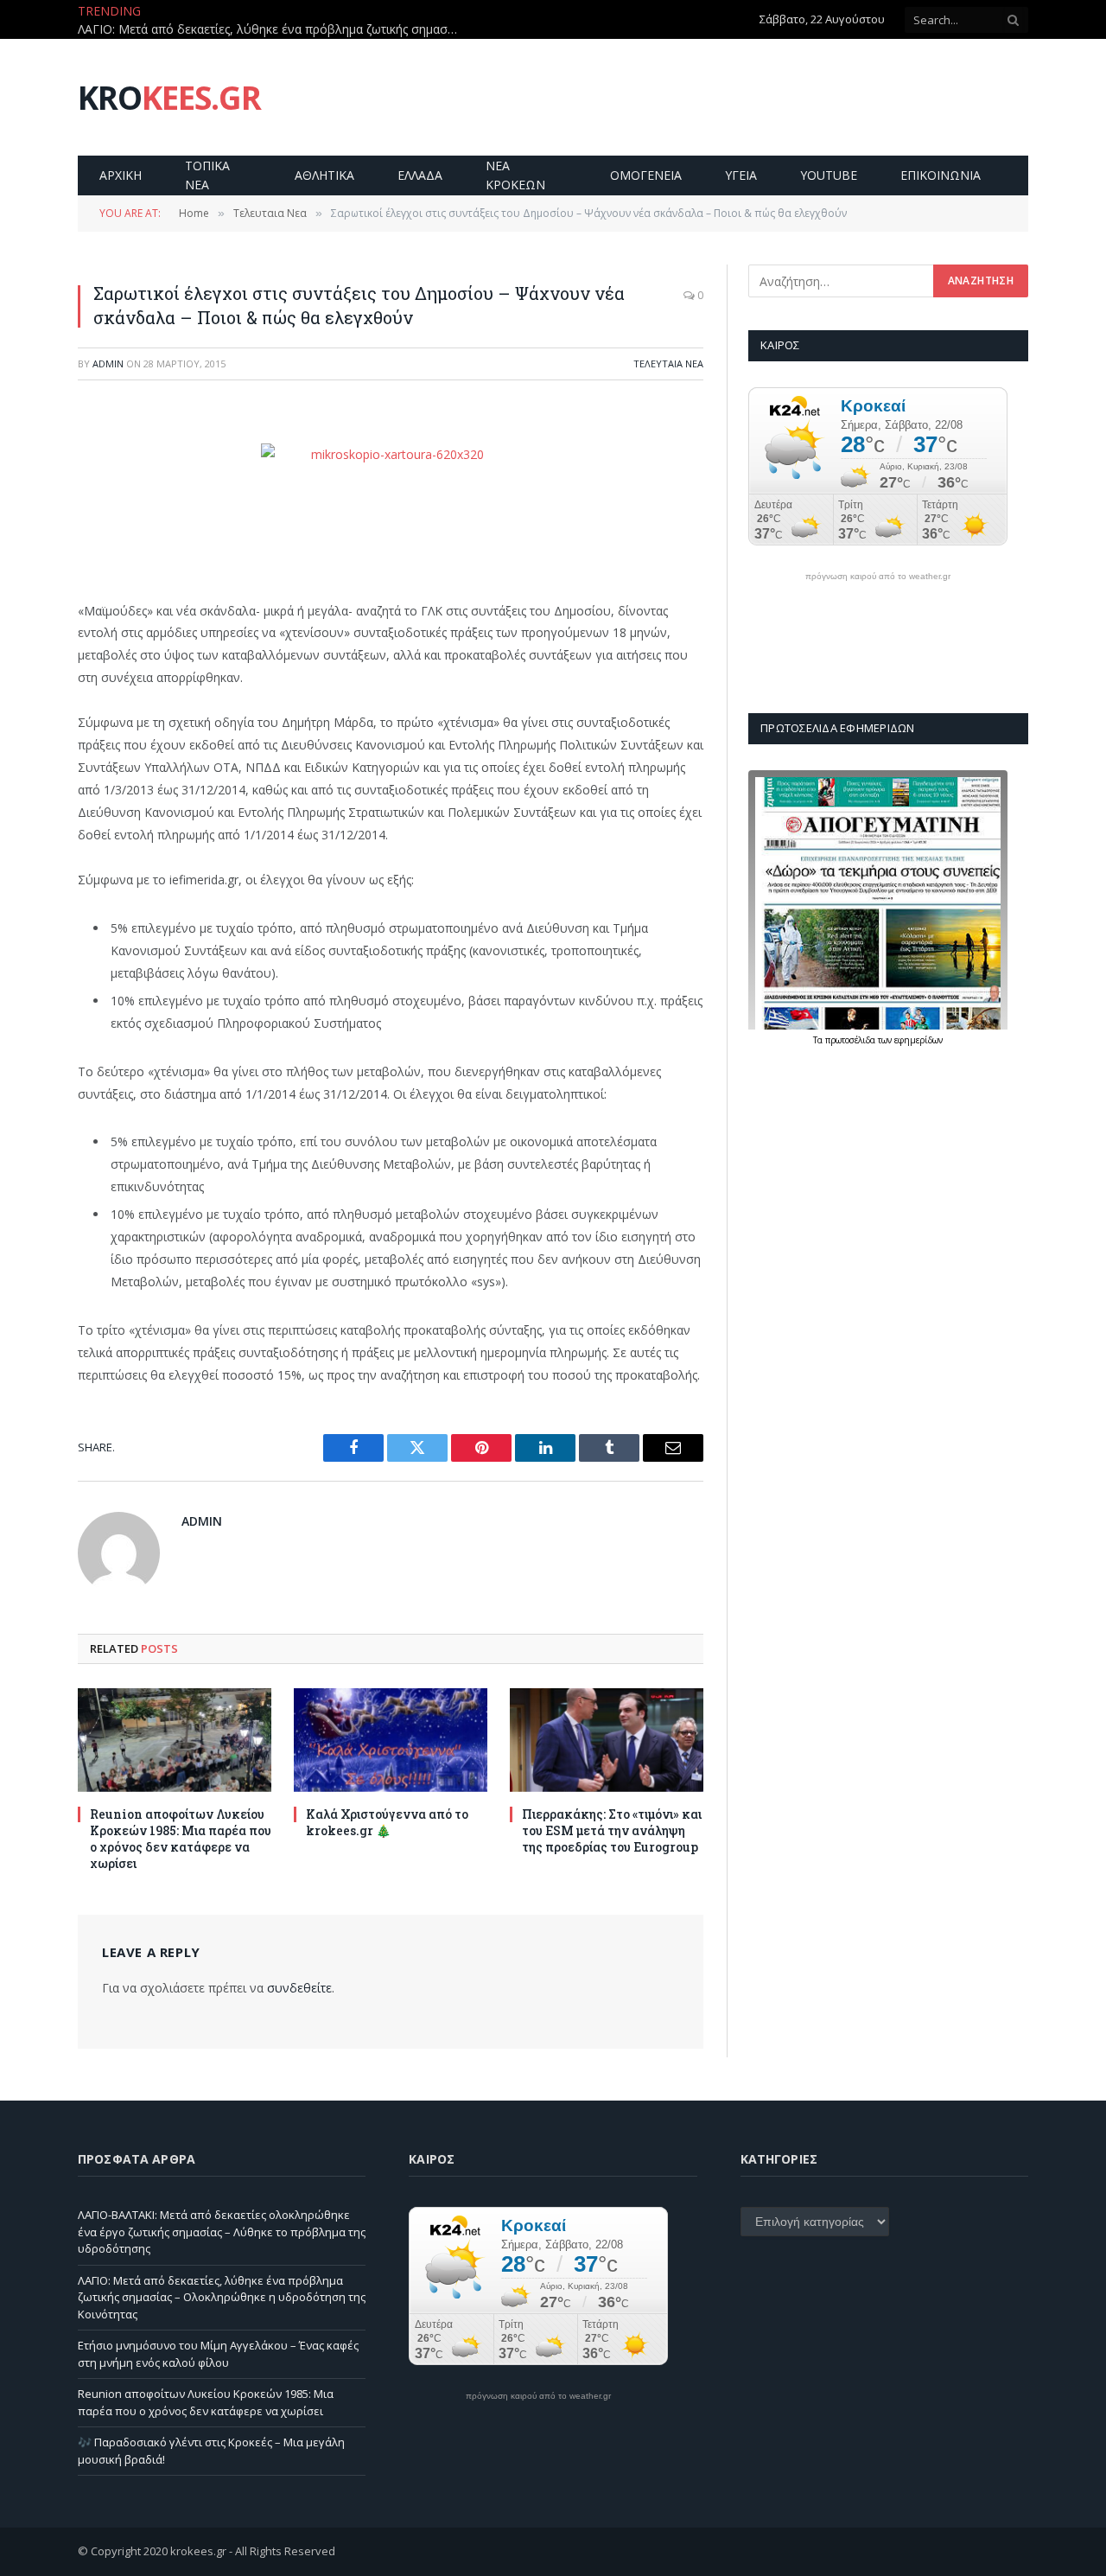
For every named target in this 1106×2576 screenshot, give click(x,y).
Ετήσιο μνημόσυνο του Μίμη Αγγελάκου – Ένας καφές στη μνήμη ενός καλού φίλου (218, 2354)
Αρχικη (121, 175)
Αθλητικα (324, 175)
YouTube (829, 175)
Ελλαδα (420, 175)
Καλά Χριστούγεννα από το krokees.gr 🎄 (387, 1822)
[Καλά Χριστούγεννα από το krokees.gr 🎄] (391, 1740)
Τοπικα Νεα (207, 175)
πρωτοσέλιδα (852, 1040)
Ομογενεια (646, 175)
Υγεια (741, 175)
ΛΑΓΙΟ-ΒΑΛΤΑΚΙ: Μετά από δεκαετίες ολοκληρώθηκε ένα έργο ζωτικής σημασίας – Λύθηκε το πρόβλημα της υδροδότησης (222, 2232)
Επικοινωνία (941, 175)
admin (108, 363)
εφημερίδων (918, 1040)
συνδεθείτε (299, 1988)
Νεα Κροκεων (515, 175)
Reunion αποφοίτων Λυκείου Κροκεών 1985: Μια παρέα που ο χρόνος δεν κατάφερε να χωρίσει (181, 1839)
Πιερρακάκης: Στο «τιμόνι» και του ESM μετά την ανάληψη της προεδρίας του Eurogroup (612, 1830)
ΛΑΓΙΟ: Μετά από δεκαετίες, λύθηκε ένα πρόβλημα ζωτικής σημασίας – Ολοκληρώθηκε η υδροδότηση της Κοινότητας (272, 29)
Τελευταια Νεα (668, 363)
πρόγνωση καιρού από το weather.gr (878, 577)
